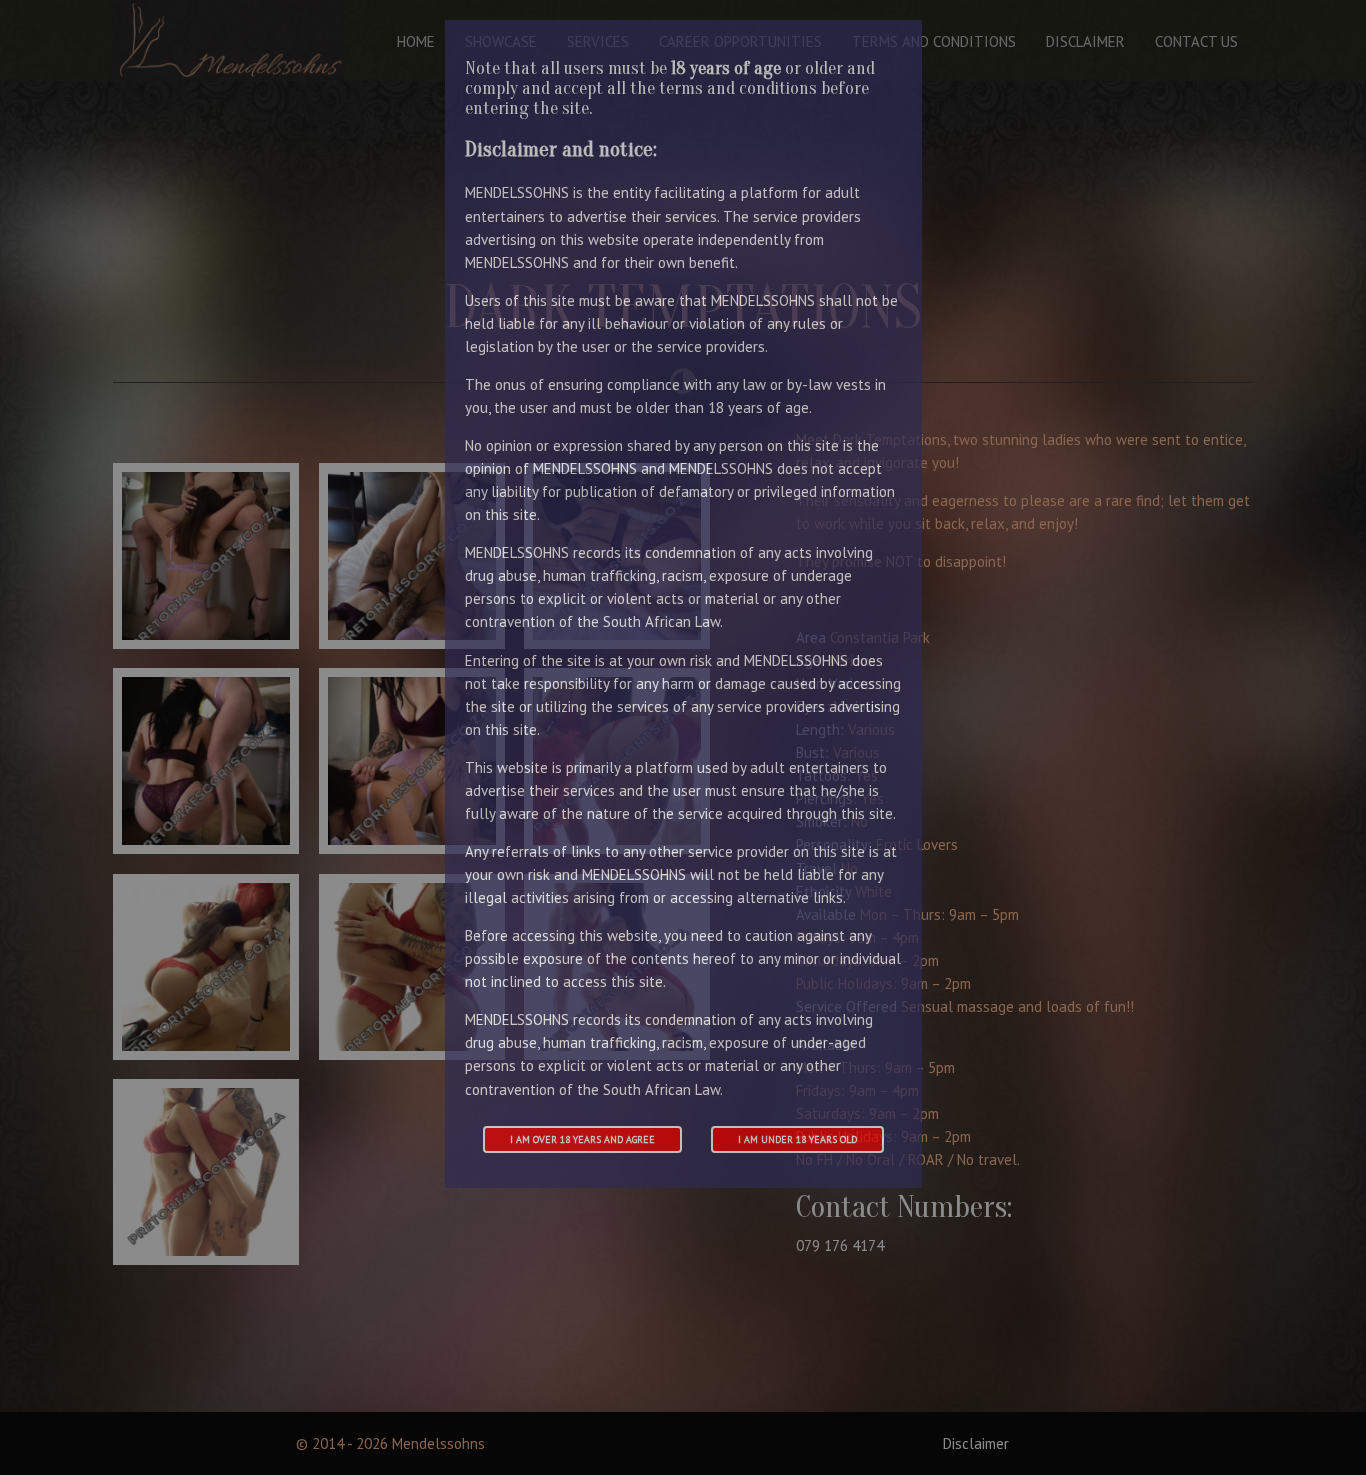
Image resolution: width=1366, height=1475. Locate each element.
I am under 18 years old (797, 1139)
